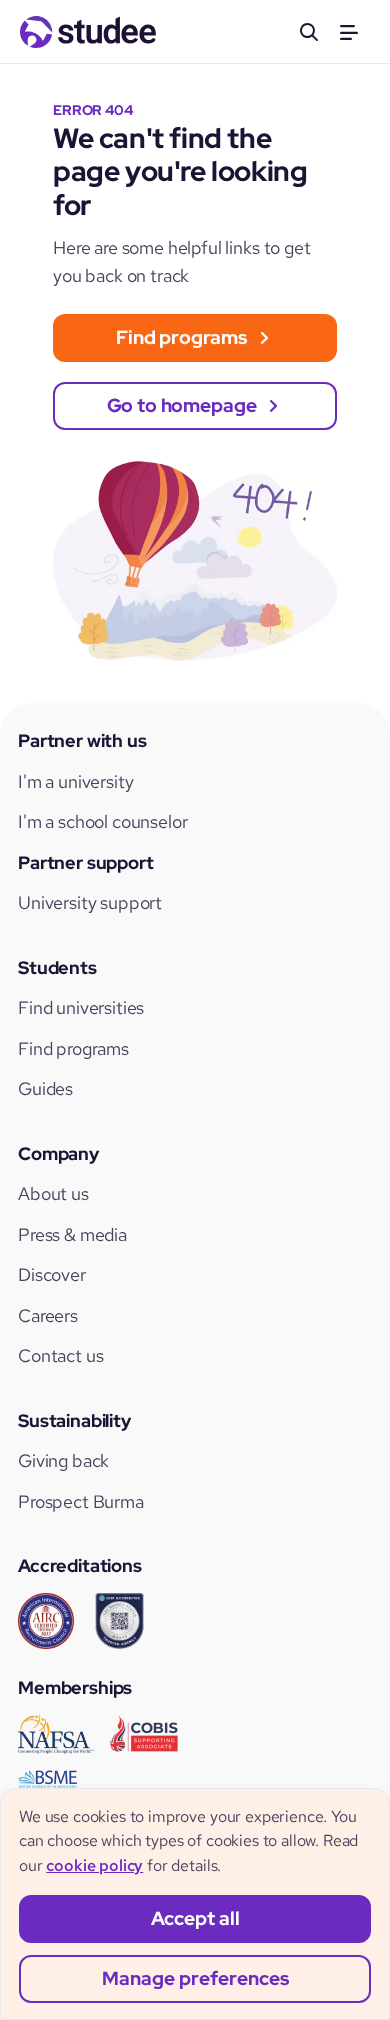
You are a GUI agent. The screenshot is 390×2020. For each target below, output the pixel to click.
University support (90, 902)
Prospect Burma (81, 1501)
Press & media (72, 1234)
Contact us (60, 1355)
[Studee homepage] (88, 32)
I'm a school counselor (102, 821)
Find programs (73, 1048)
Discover (52, 1274)
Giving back (63, 1460)
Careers (48, 1315)
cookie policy (94, 1865)
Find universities (81, 1007)
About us (53, 1193)
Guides (45, 1088)
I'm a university (75, 781)
